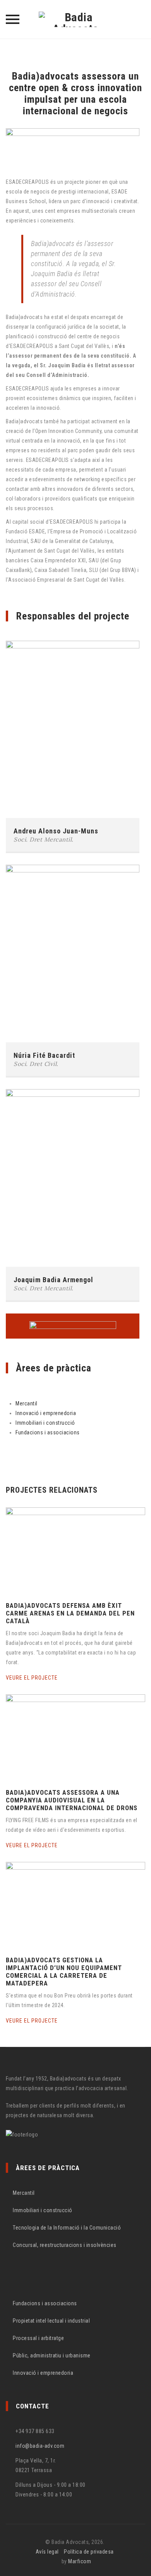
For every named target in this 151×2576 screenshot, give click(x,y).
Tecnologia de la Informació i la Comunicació (67, 2228)
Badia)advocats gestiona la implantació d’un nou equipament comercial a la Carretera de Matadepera (64, 1972)
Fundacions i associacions (48, 1432)
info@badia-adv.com (40, 2446)
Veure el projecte (33, 1678)
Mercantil (27, 1403)
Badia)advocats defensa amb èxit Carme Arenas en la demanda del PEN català (70, 1613)
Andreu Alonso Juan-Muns (56, 831)
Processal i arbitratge (38, 2338)
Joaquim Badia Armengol (53, 1280)
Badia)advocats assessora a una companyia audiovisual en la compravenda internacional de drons (72, 1800)
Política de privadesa (89, 2552)
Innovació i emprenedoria (46, 1413)
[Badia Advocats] (75, 19)
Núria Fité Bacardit (44, 1055)
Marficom (80, 2561)
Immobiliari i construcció (45, 1423)
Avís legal (47, 2552)
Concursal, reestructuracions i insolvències (65, 2245)
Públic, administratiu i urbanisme (52, 2355)
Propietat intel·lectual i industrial (51, 2321)
